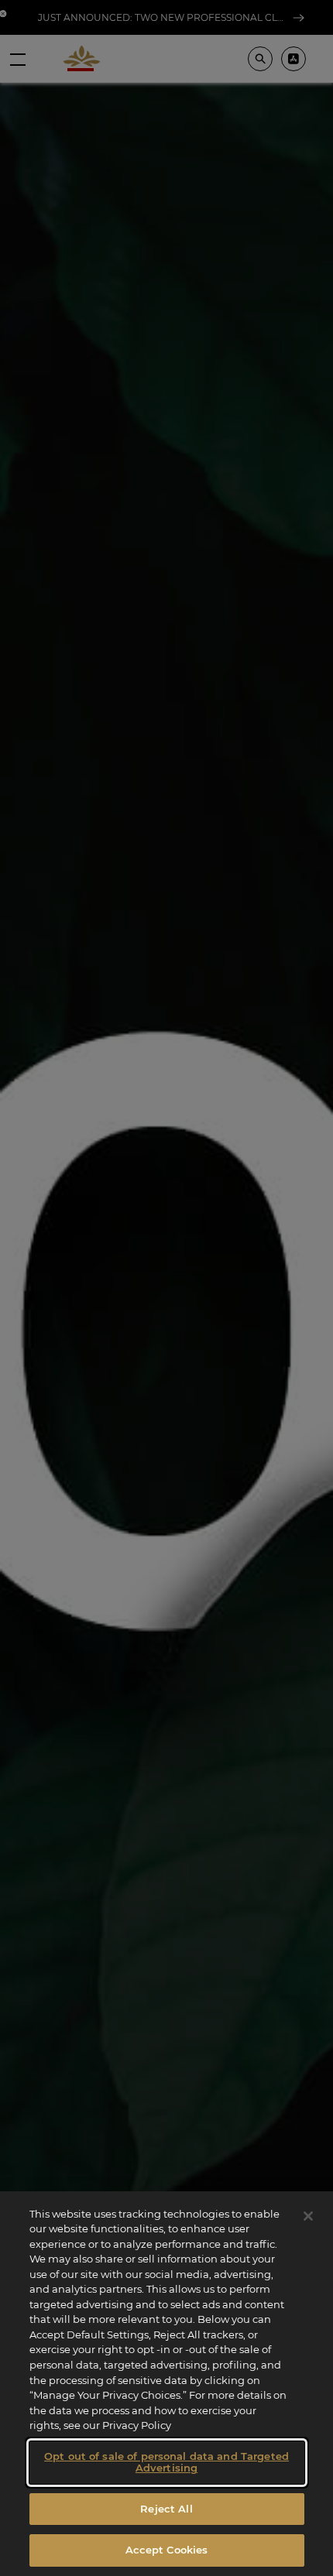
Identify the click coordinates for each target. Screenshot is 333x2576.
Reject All (166, 2509)
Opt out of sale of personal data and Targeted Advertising (166, 2462)
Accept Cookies (167, 2550)
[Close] (308, 2216)
